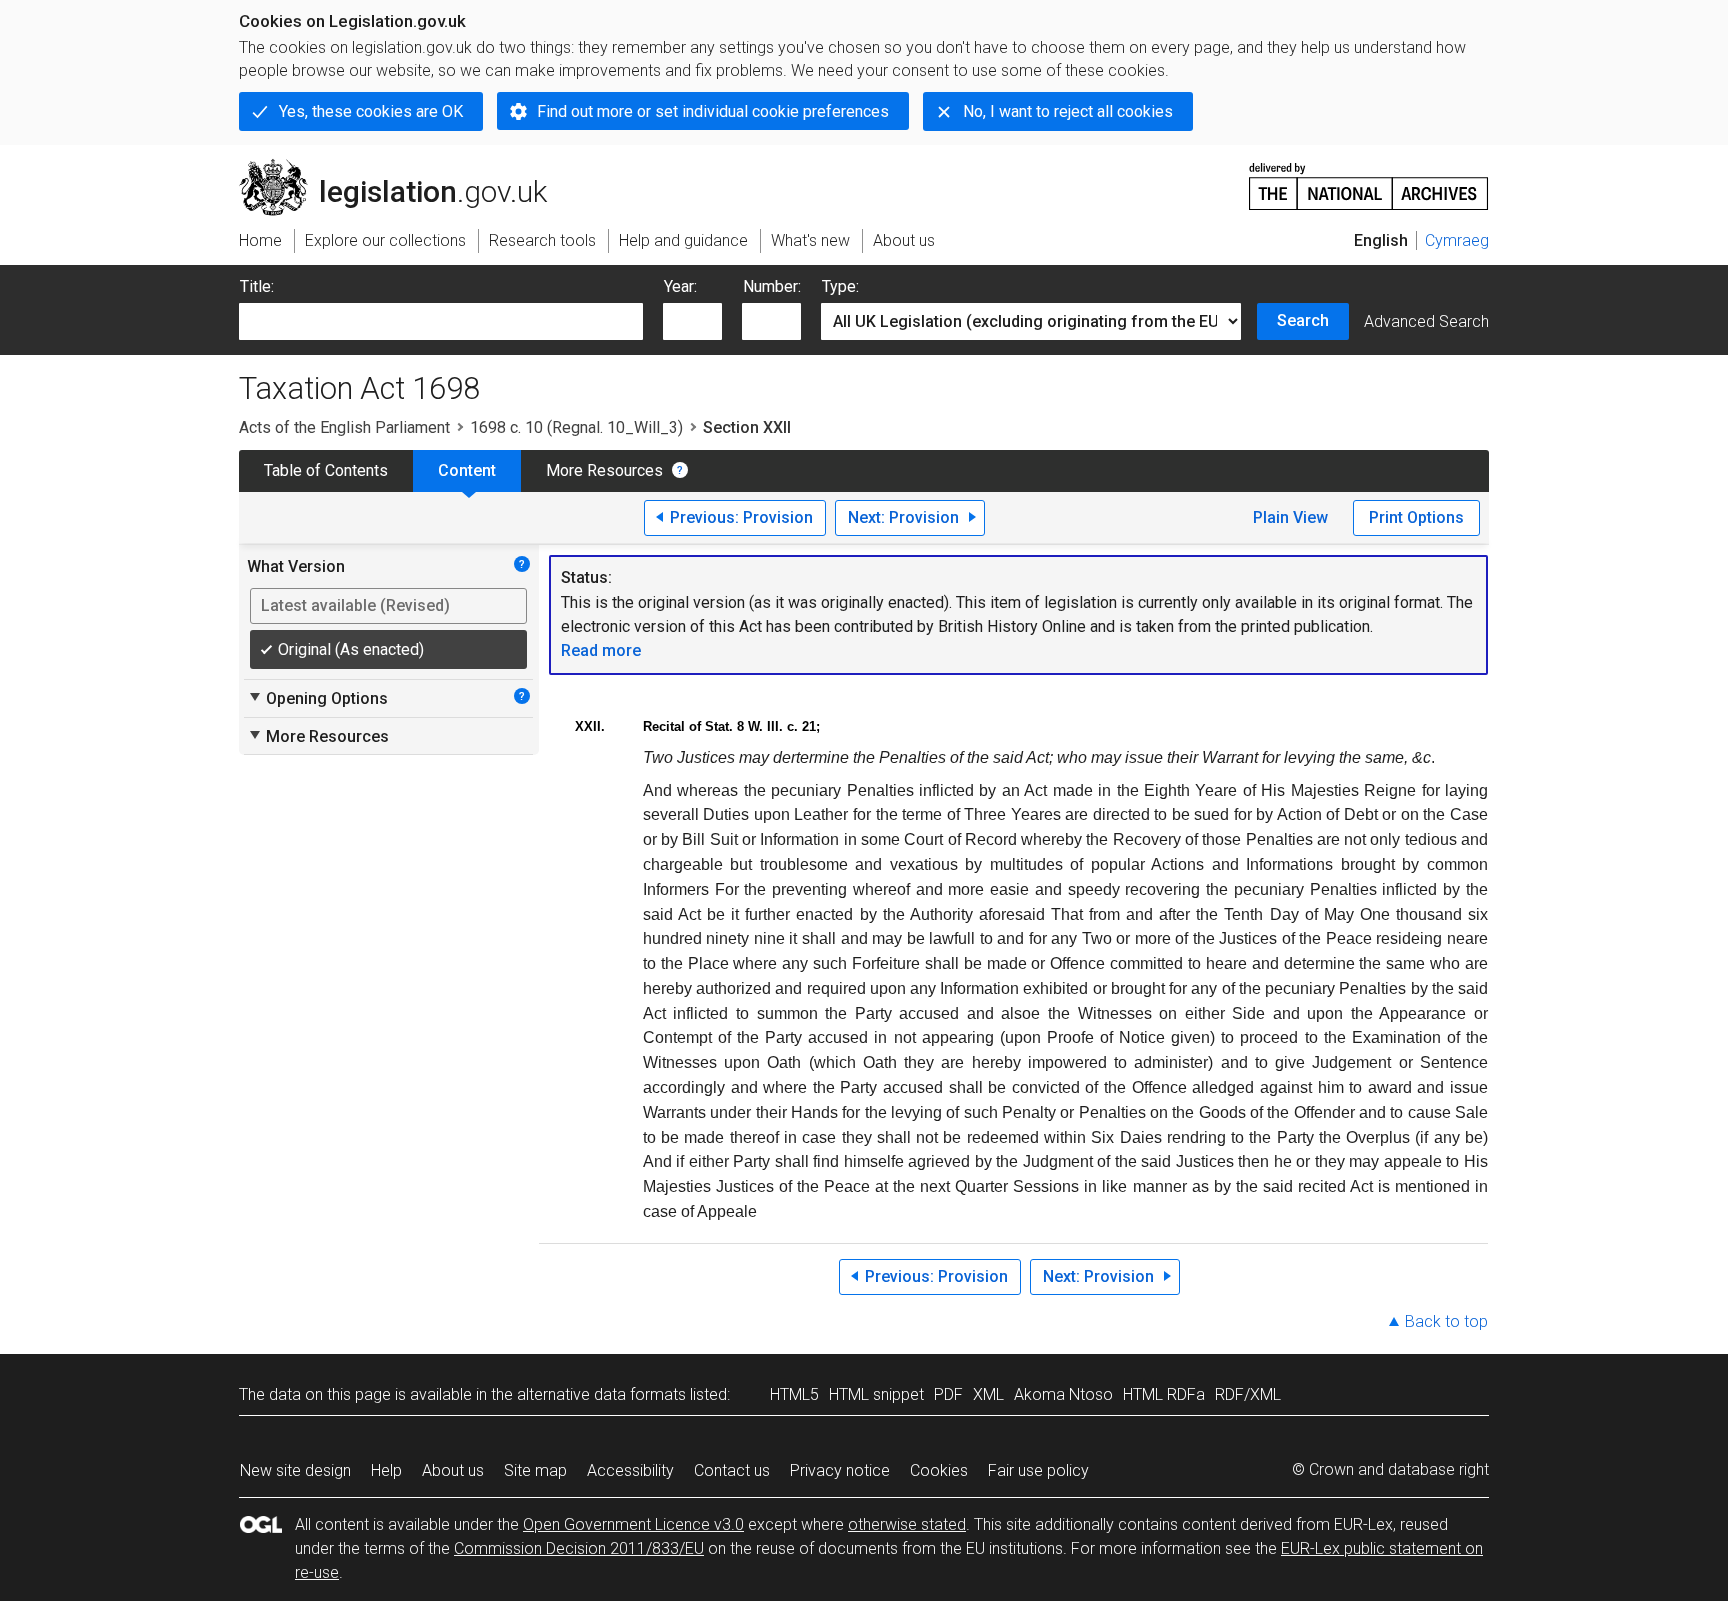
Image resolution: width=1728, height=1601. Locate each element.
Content (467, 470)
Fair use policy (1038, 1470)
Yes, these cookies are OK (371, 111)
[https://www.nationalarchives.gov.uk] (1369, 178)
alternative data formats (601, 1394)
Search (1303, 320)
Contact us (732, 1470)
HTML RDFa (1164, 1394)
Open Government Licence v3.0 (633, 1524)
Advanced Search (1426, 321)
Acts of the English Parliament (344, 427)
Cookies (939, 1470)
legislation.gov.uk (404, 167)
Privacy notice (840, 1470)
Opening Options (317, 698)
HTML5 (794, 1394)
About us (453, 1470)
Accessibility (630, 1470)
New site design (295, 1470)
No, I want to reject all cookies (1068, 111)
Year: (680, 286)
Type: (840, 286)
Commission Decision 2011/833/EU (579, 1548)
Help (386, 1470)
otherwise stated (907, 1524)
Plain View (1290, 517)
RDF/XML (1248, 1394)
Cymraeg (1457, 240)
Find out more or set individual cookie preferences (713, 111)
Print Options (1416, 517)
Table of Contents (326, 470)
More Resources (604, 470)
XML (988, 1394)
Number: (772, 286)
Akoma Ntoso (1063, 1394)
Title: (257, 286)
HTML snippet (876, 1394)
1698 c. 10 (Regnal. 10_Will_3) (576, 427)
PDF (948, 1394)
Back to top (1446, 1321)
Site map (535, 1470)
